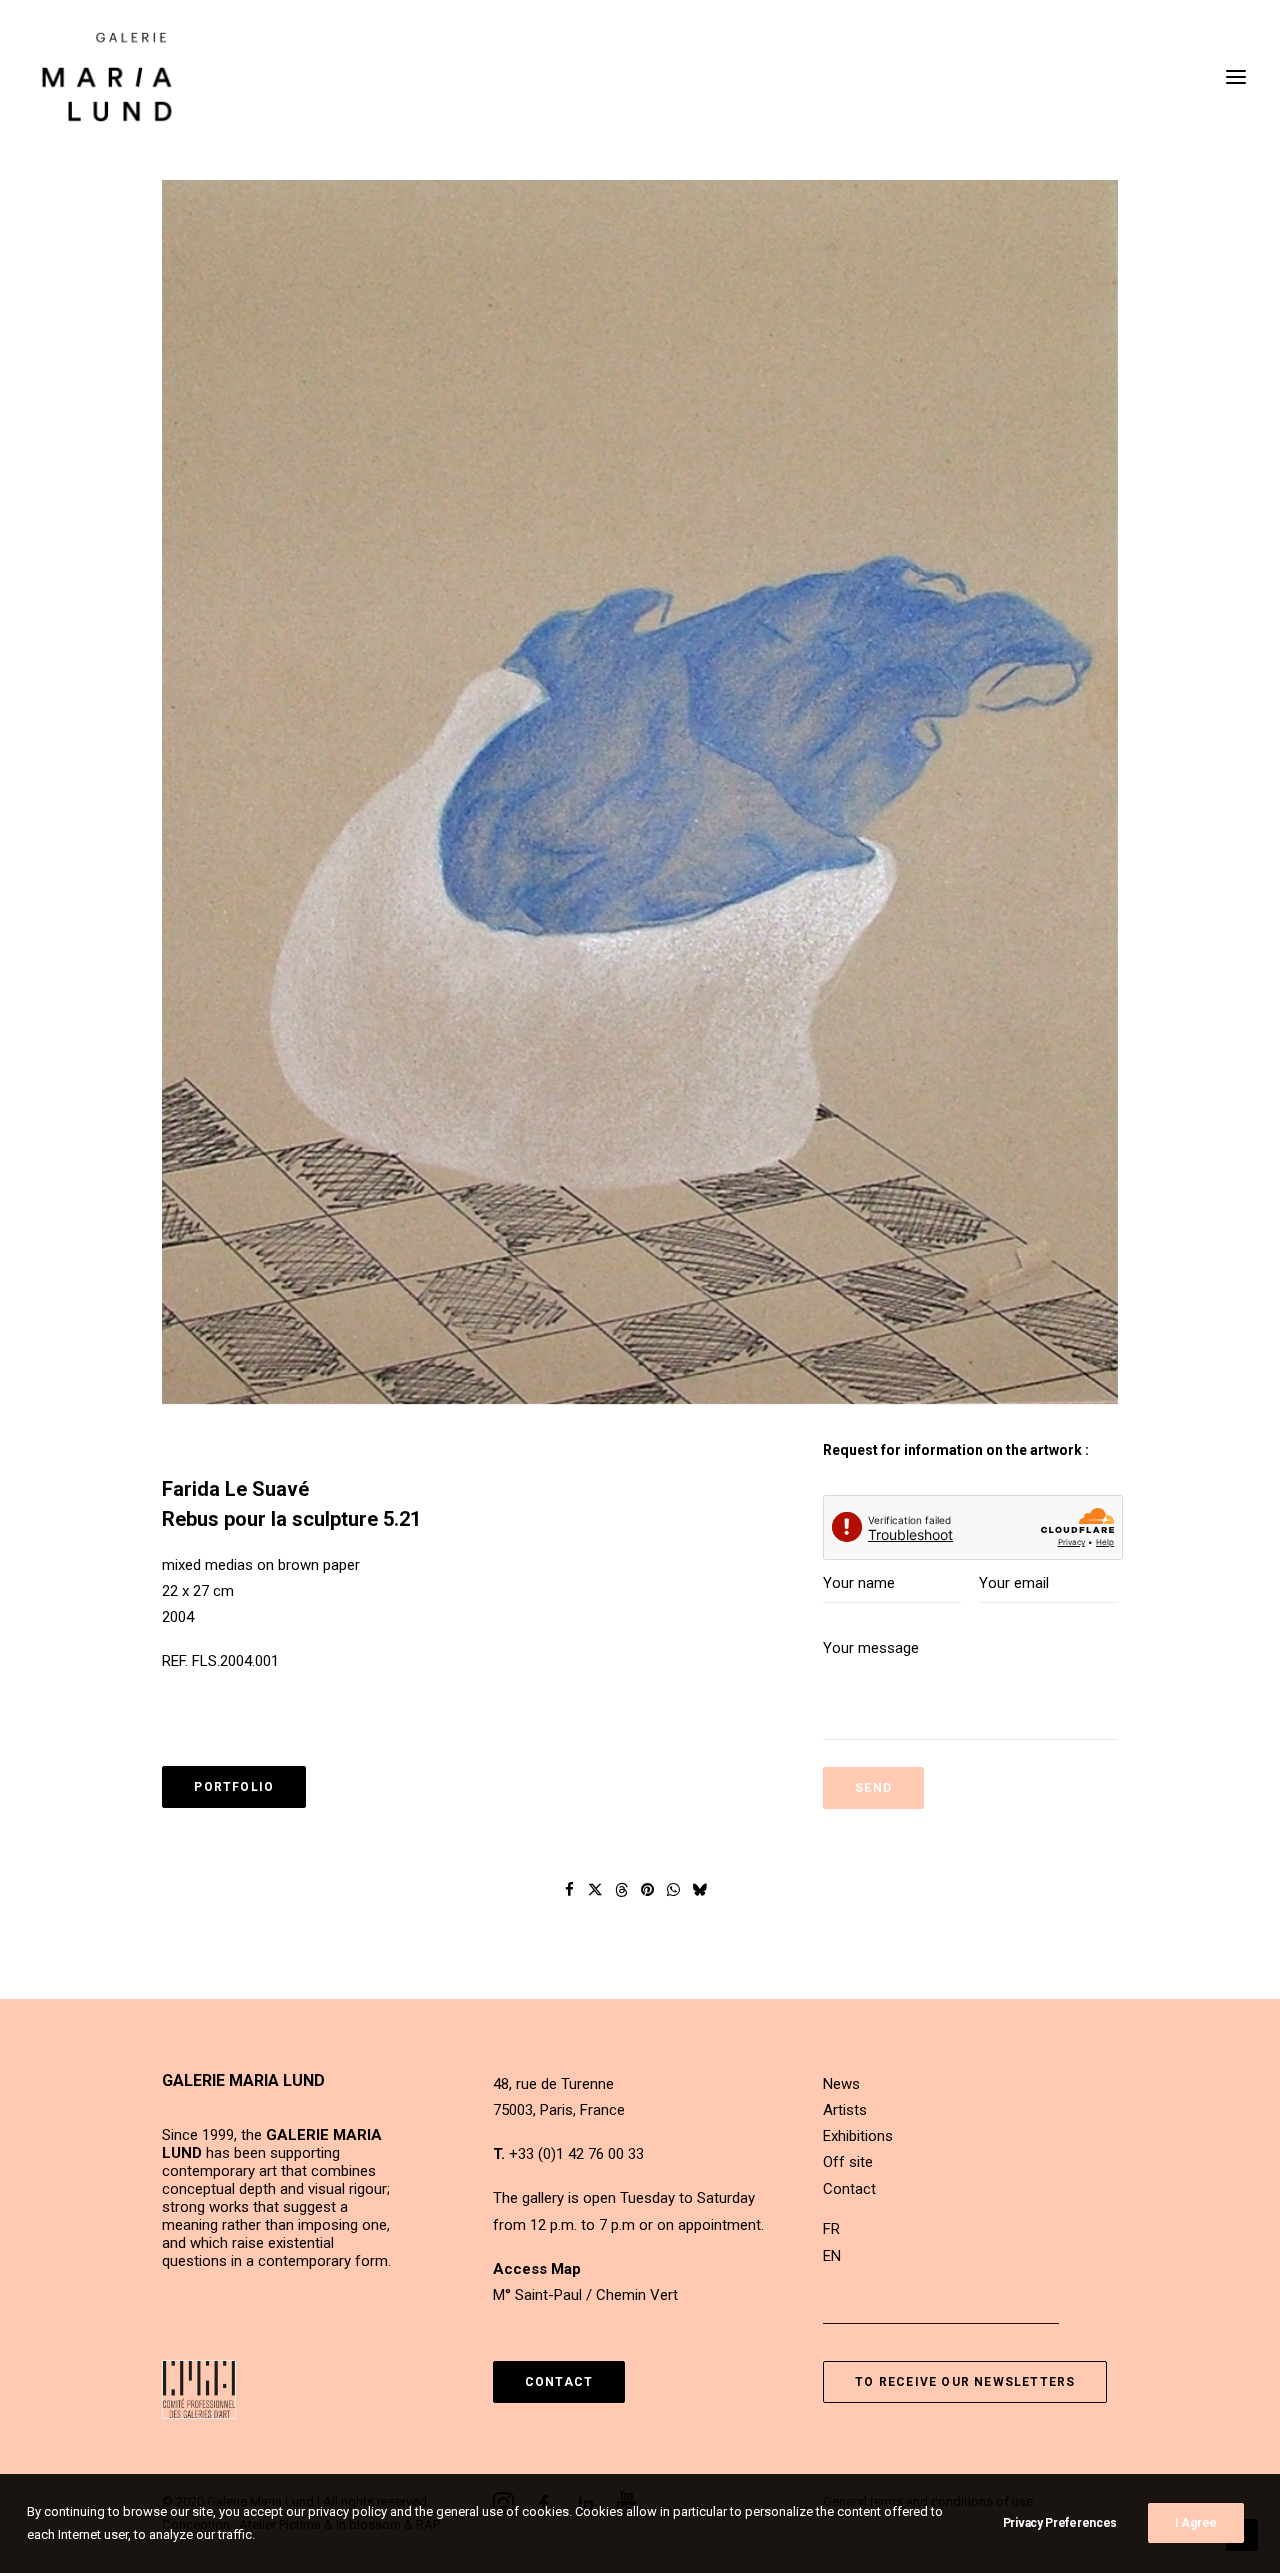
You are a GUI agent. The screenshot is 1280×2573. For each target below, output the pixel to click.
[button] (639, 792)
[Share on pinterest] (648, 1890)
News (841, 2084)
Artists (845, 2110)
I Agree (1196, 2523)
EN (832, 2256)
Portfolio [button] (234, 1787)
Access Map (537, 2269)
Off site (848, 2162)
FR (831, 2229)
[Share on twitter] (596, 1890)
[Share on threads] (622, 1890)
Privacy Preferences (1060, 2523)
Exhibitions (858, 2136)
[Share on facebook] (570, 1890)
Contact (849, 2189)
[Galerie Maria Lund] (107, 77)
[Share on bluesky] (700, 1890)
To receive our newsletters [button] (965, 2382)
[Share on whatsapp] (674, 1890)
